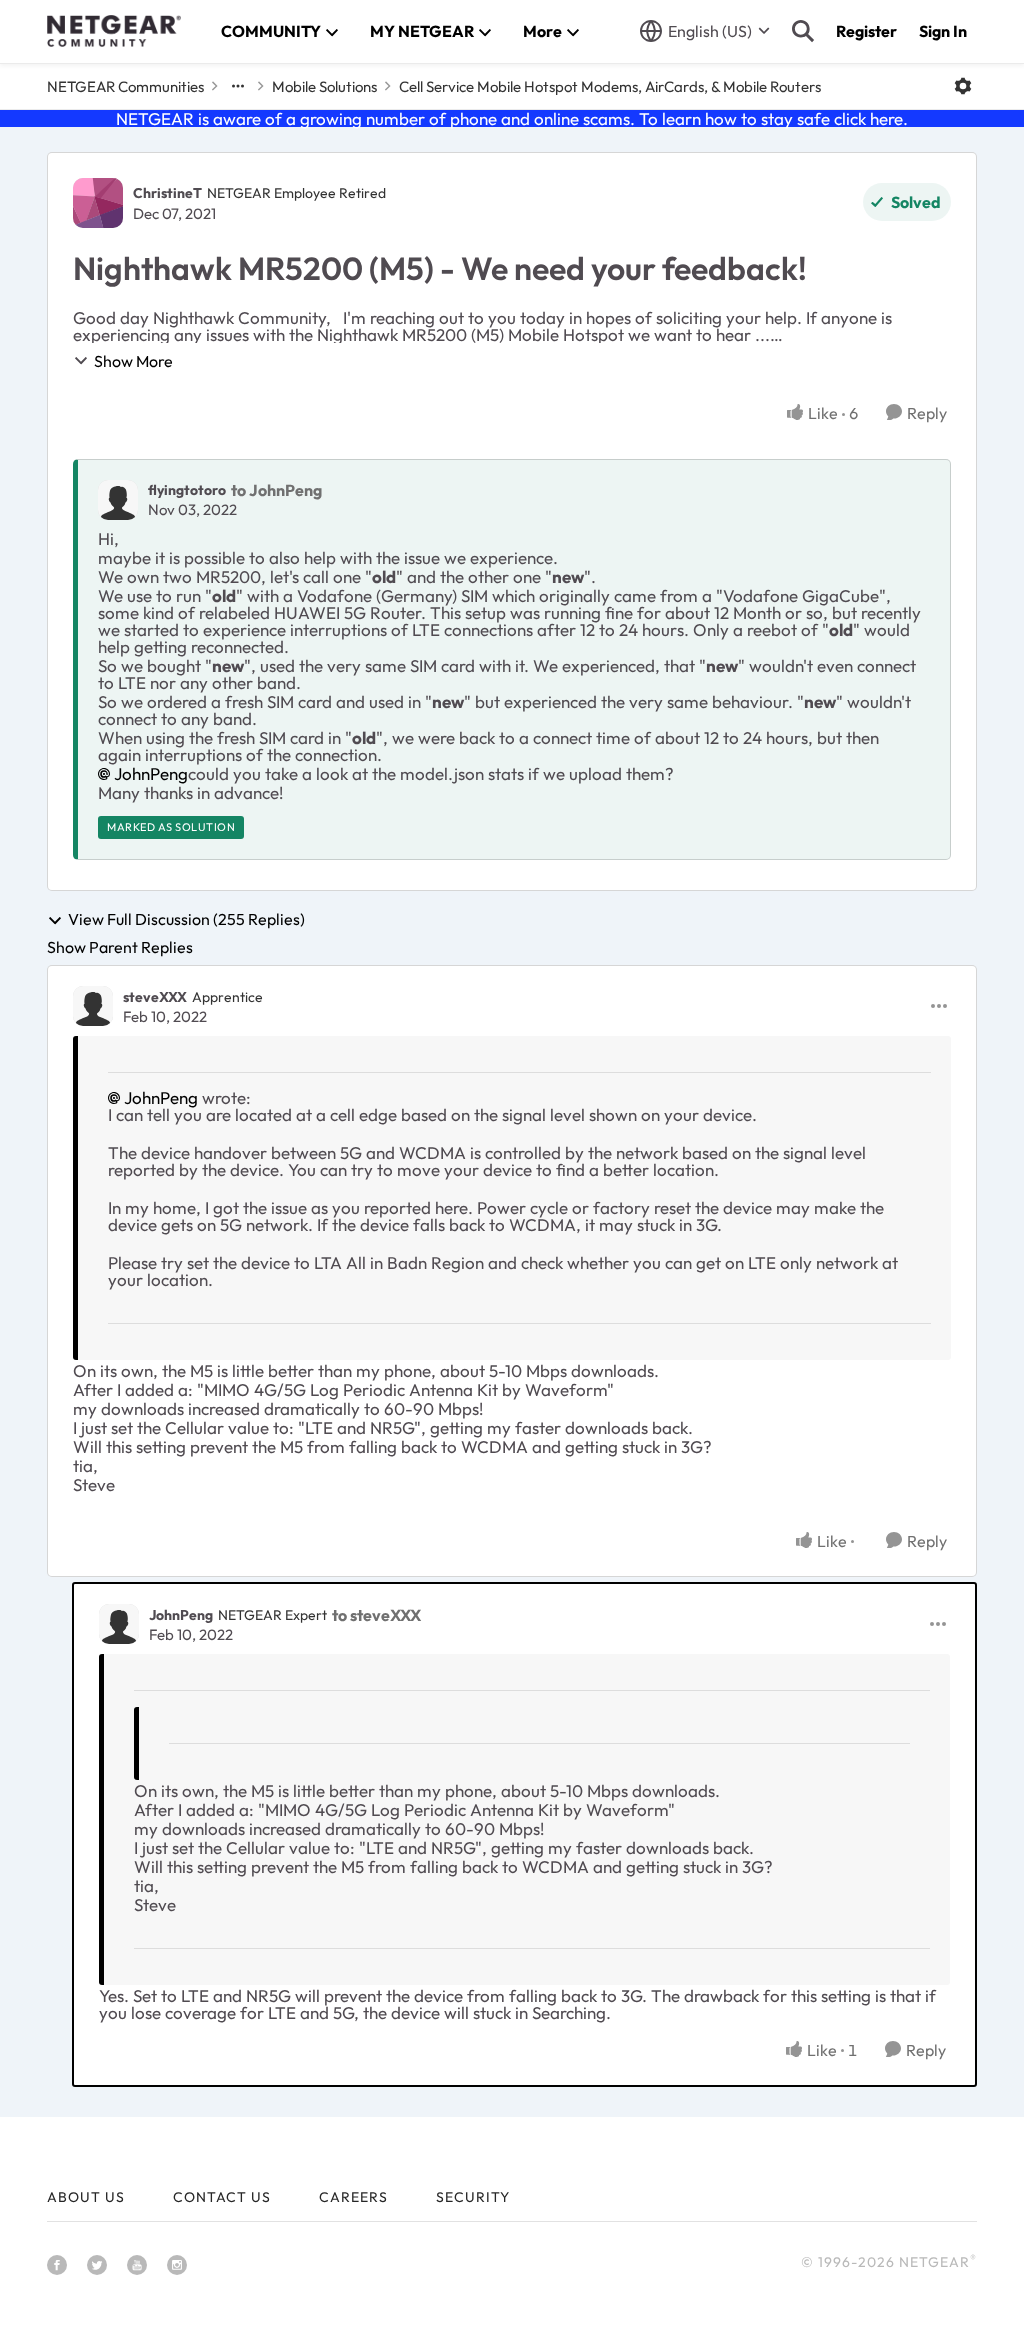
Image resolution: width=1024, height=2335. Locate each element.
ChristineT (167, 193)
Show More (133, 361)
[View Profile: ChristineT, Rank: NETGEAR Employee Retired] (98, 203)
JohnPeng (151, 773)
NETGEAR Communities (125, 86)
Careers (353, 2197)
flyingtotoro (187, 490)
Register (866, 31)
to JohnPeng (276, 490)
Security (473, 2197)
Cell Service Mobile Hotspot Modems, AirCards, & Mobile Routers (610, 86)
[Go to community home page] (114, 31)
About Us (86, 2197)
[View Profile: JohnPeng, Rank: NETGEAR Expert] (119, 1624)
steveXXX (155, 997)
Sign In (943, 31)
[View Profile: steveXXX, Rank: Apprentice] (93, 1006)
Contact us (222, 2197)
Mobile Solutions (324, 86)
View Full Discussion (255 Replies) (186, 920)
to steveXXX (376, 1615)
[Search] (803, 31)
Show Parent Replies (120, 947)
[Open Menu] (963, 86)
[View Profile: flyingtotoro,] (118, 500)
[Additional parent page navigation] (238, 86)
